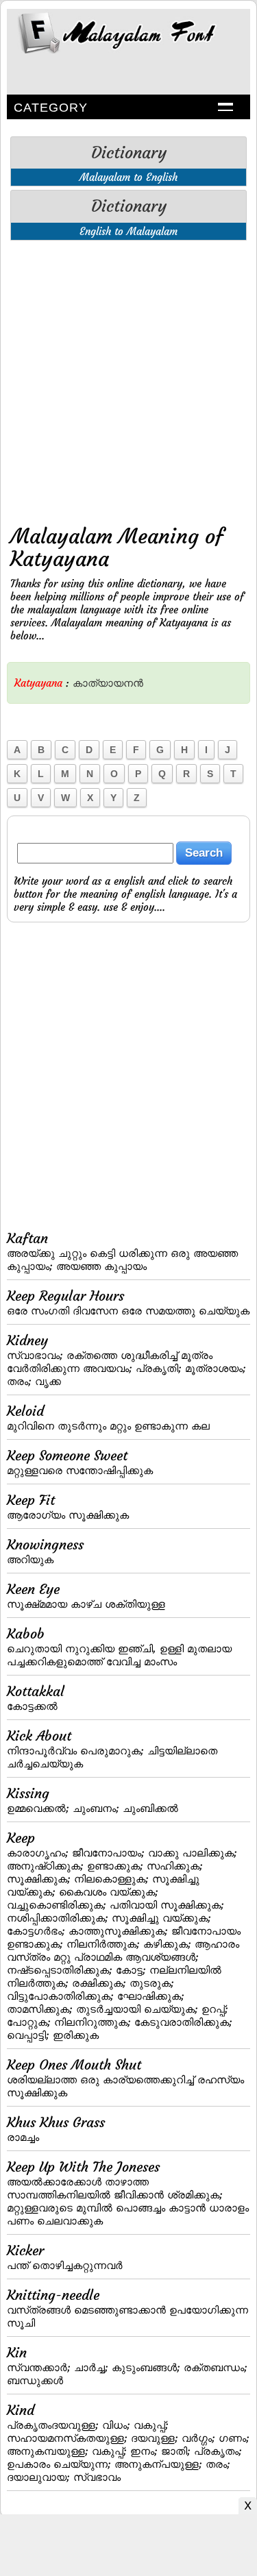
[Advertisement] (128, 379)
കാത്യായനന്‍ (108, 683)
